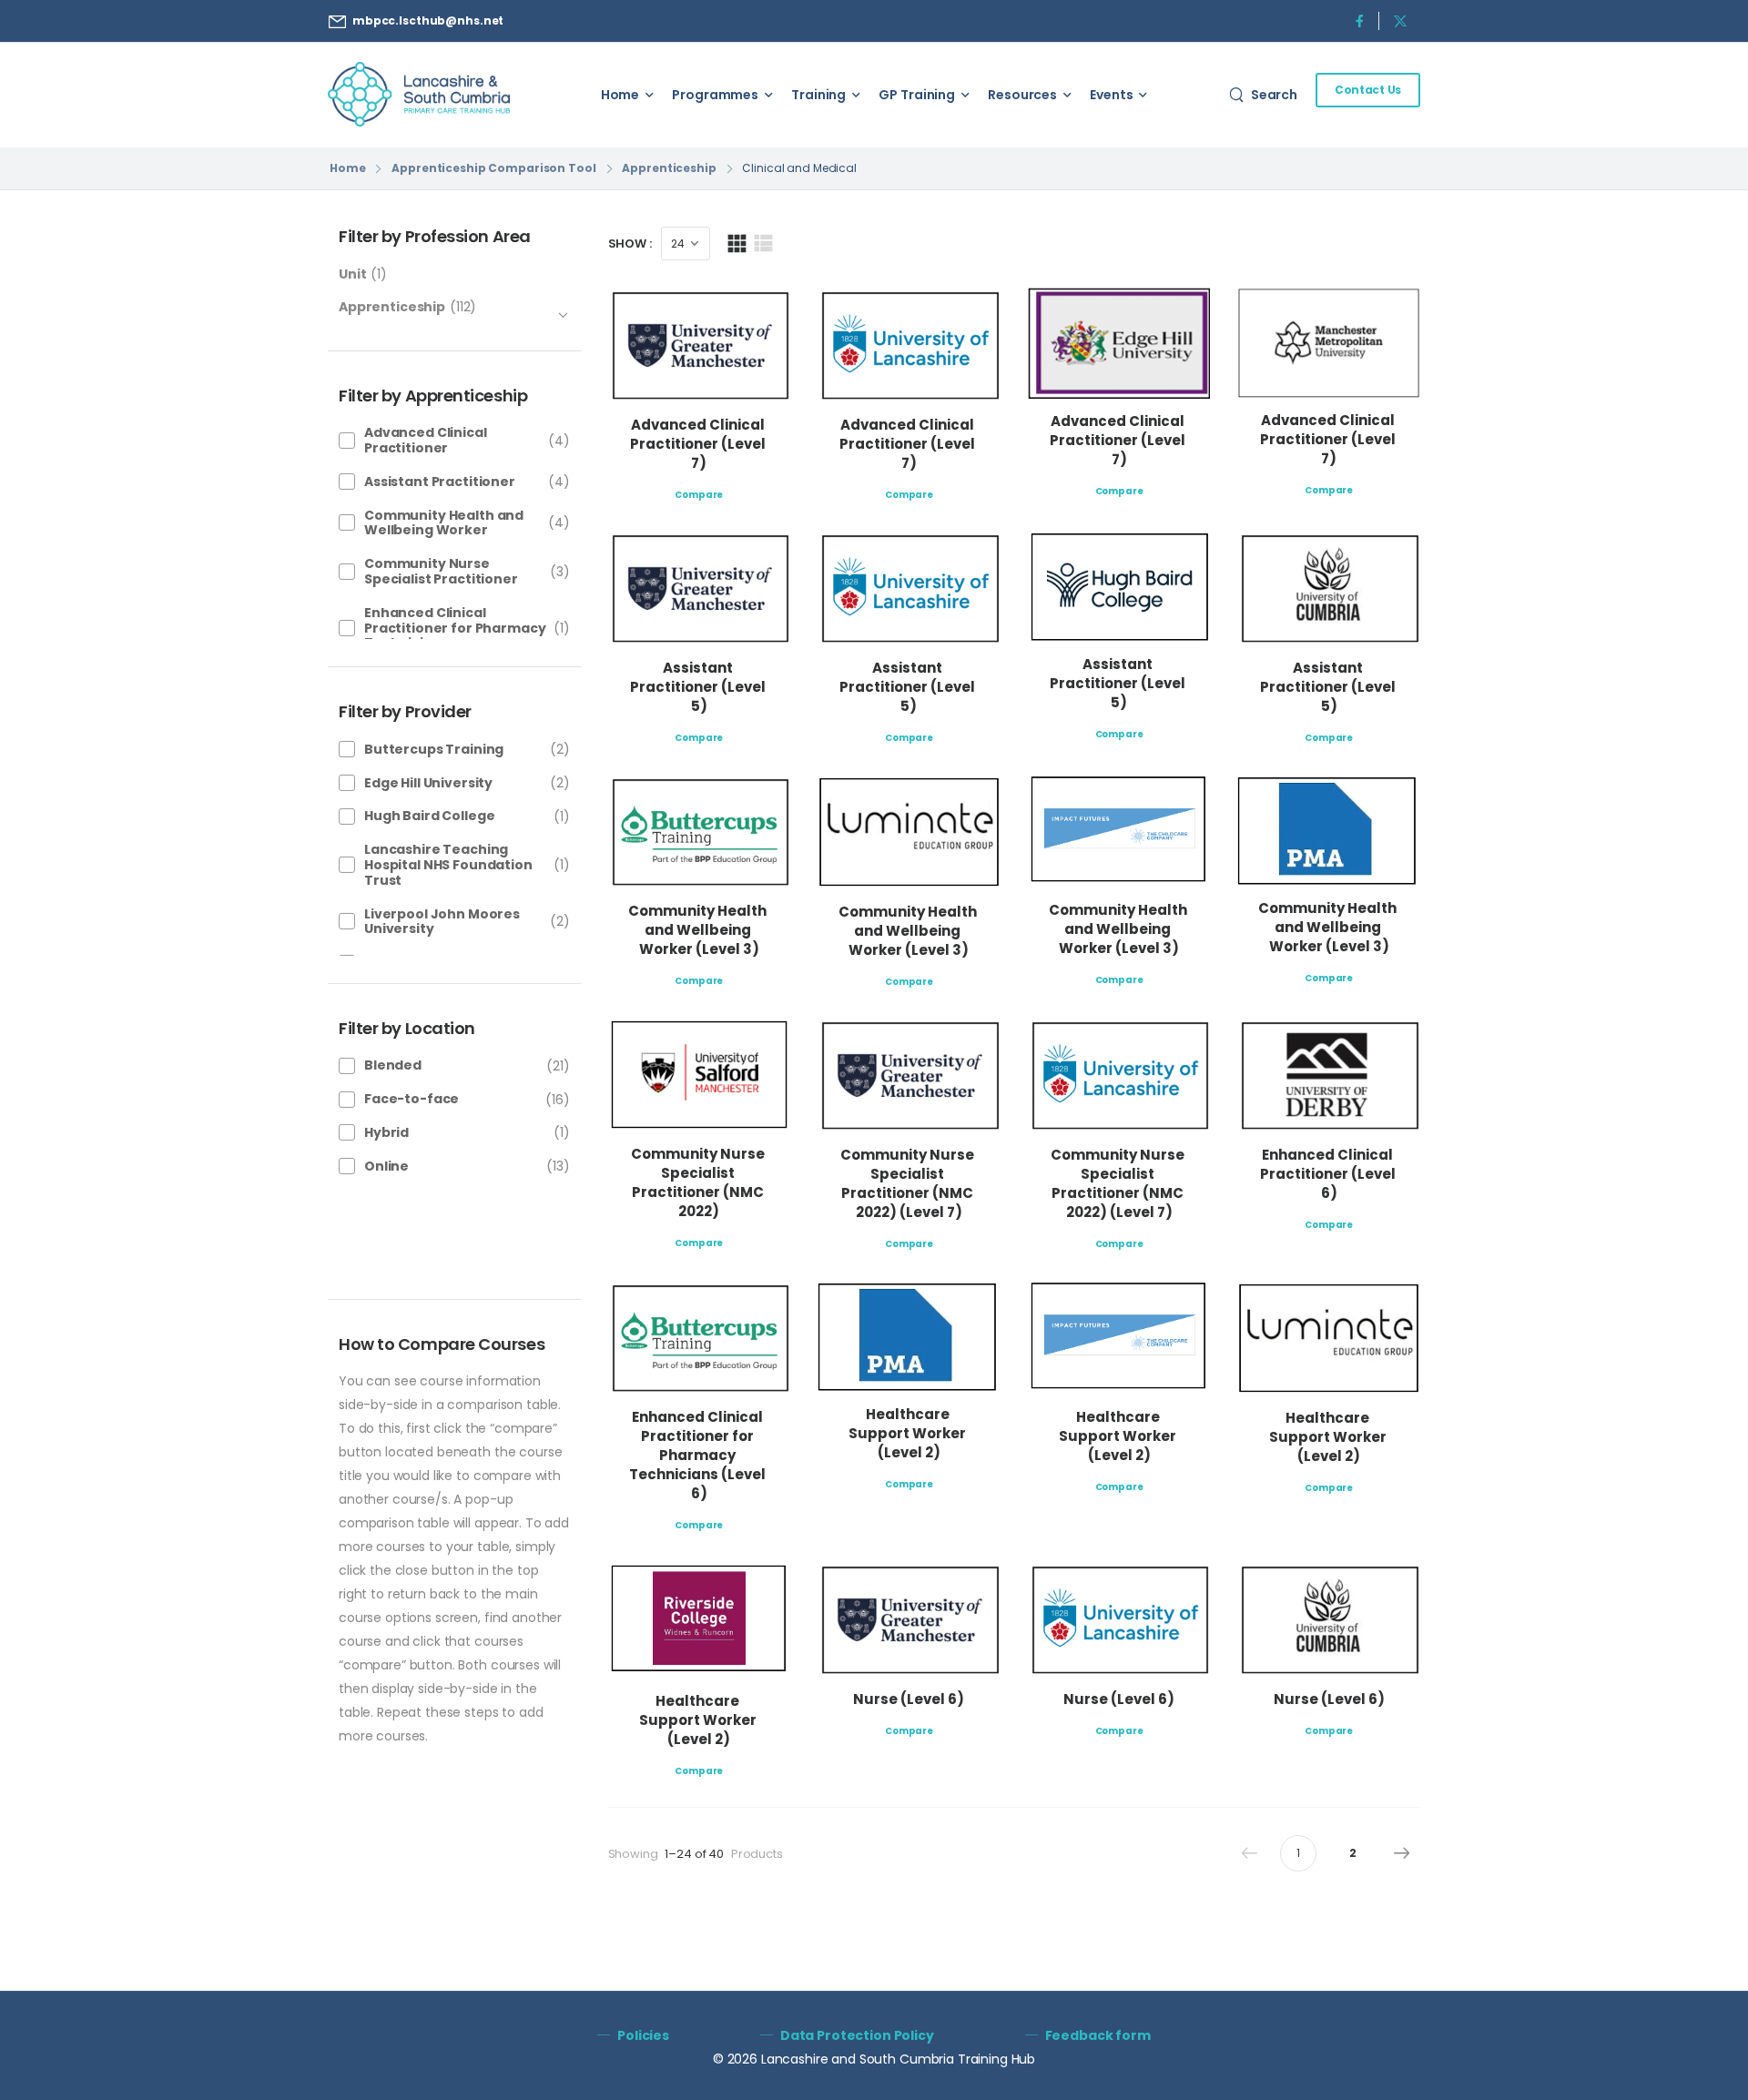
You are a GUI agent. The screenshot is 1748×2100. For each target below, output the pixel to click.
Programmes (715, 95)
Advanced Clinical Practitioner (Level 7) (699, 444)
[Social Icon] (1359, 20)
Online (386, 1166)
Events (1111, 95)
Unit (352, 274)
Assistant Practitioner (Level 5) (699, 687)
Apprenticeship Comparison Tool (493, 168)
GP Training (917, 95)
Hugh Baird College (429, 816)
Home (620, 95)
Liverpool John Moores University (442, 922)
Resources (1022, 95)
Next (1402, 1853)
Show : (630, 243)
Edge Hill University (428, 783)
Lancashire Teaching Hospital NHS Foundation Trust (448, 865)
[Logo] (419, 94)
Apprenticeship (669, 168)
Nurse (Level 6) (909, 1699)
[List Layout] (763, 243)
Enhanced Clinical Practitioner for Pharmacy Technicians (455, 628)
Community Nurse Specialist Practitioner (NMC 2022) (699, 1182)
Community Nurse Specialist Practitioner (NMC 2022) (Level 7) (909, 1183)
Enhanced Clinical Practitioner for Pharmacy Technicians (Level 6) (699, 1455)
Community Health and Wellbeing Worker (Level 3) (699, 930)
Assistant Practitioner (440, 482)
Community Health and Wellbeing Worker (444, 523)
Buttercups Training (434, 749)
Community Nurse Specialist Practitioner (441, 571)
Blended (393, 1065)
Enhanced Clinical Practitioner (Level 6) (1329, 1174)
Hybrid (386, 1132)
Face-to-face (412, 1099)
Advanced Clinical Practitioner (426, 440)
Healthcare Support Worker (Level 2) (909, 1433)
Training (818, 95)
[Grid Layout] (737, 243)
